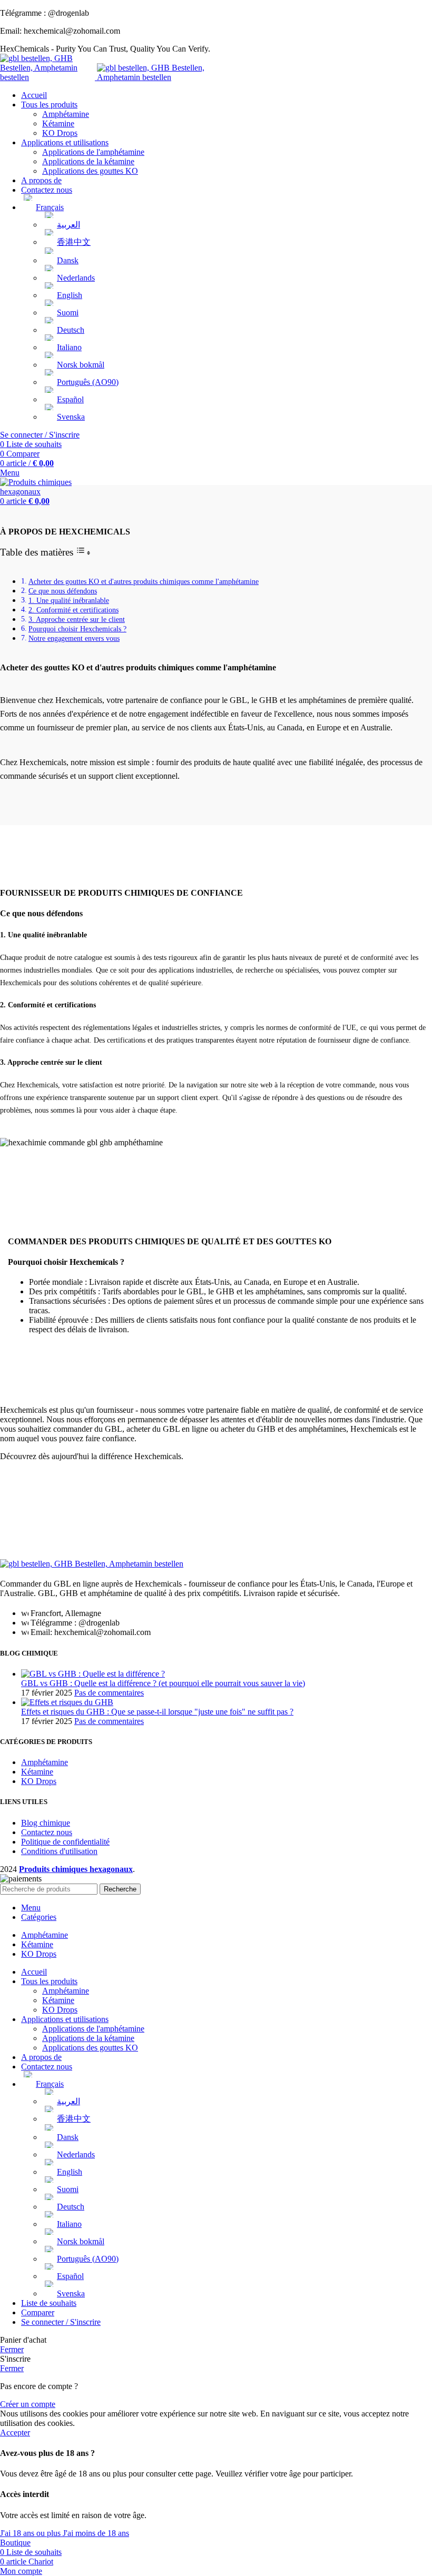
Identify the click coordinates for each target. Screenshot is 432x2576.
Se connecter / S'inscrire (61, 2322)
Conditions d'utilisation (59, 1851)
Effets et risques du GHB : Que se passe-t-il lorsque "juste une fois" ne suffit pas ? (157, 1712)
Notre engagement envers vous (74, 638)
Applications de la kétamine (88, 161)
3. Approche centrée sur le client (77, 619)
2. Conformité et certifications (73, 610)
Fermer (12, 2349)
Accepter (15, 2433)
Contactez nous (47, 1832)
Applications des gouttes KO (90, 171)
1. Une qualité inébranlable (69, 600)
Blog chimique (46, 1823)
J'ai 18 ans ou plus (31, 2533)
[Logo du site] (48, 77)
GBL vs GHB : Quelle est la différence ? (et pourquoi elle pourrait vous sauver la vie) (163, 1683)
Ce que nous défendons (63, 591)
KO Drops (60, 133)
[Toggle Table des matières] (83, 553)
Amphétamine (66, 114)
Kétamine (58, 123)
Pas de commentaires (109, 1693)
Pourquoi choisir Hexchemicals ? (77, 629)
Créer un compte (28, 2404)
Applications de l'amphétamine (93, 152)
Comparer (38, 2312)
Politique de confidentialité (65, 1842)
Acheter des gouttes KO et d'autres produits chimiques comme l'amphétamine (144, 581)
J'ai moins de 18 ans (96, 2533)
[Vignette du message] (93, 1674)
